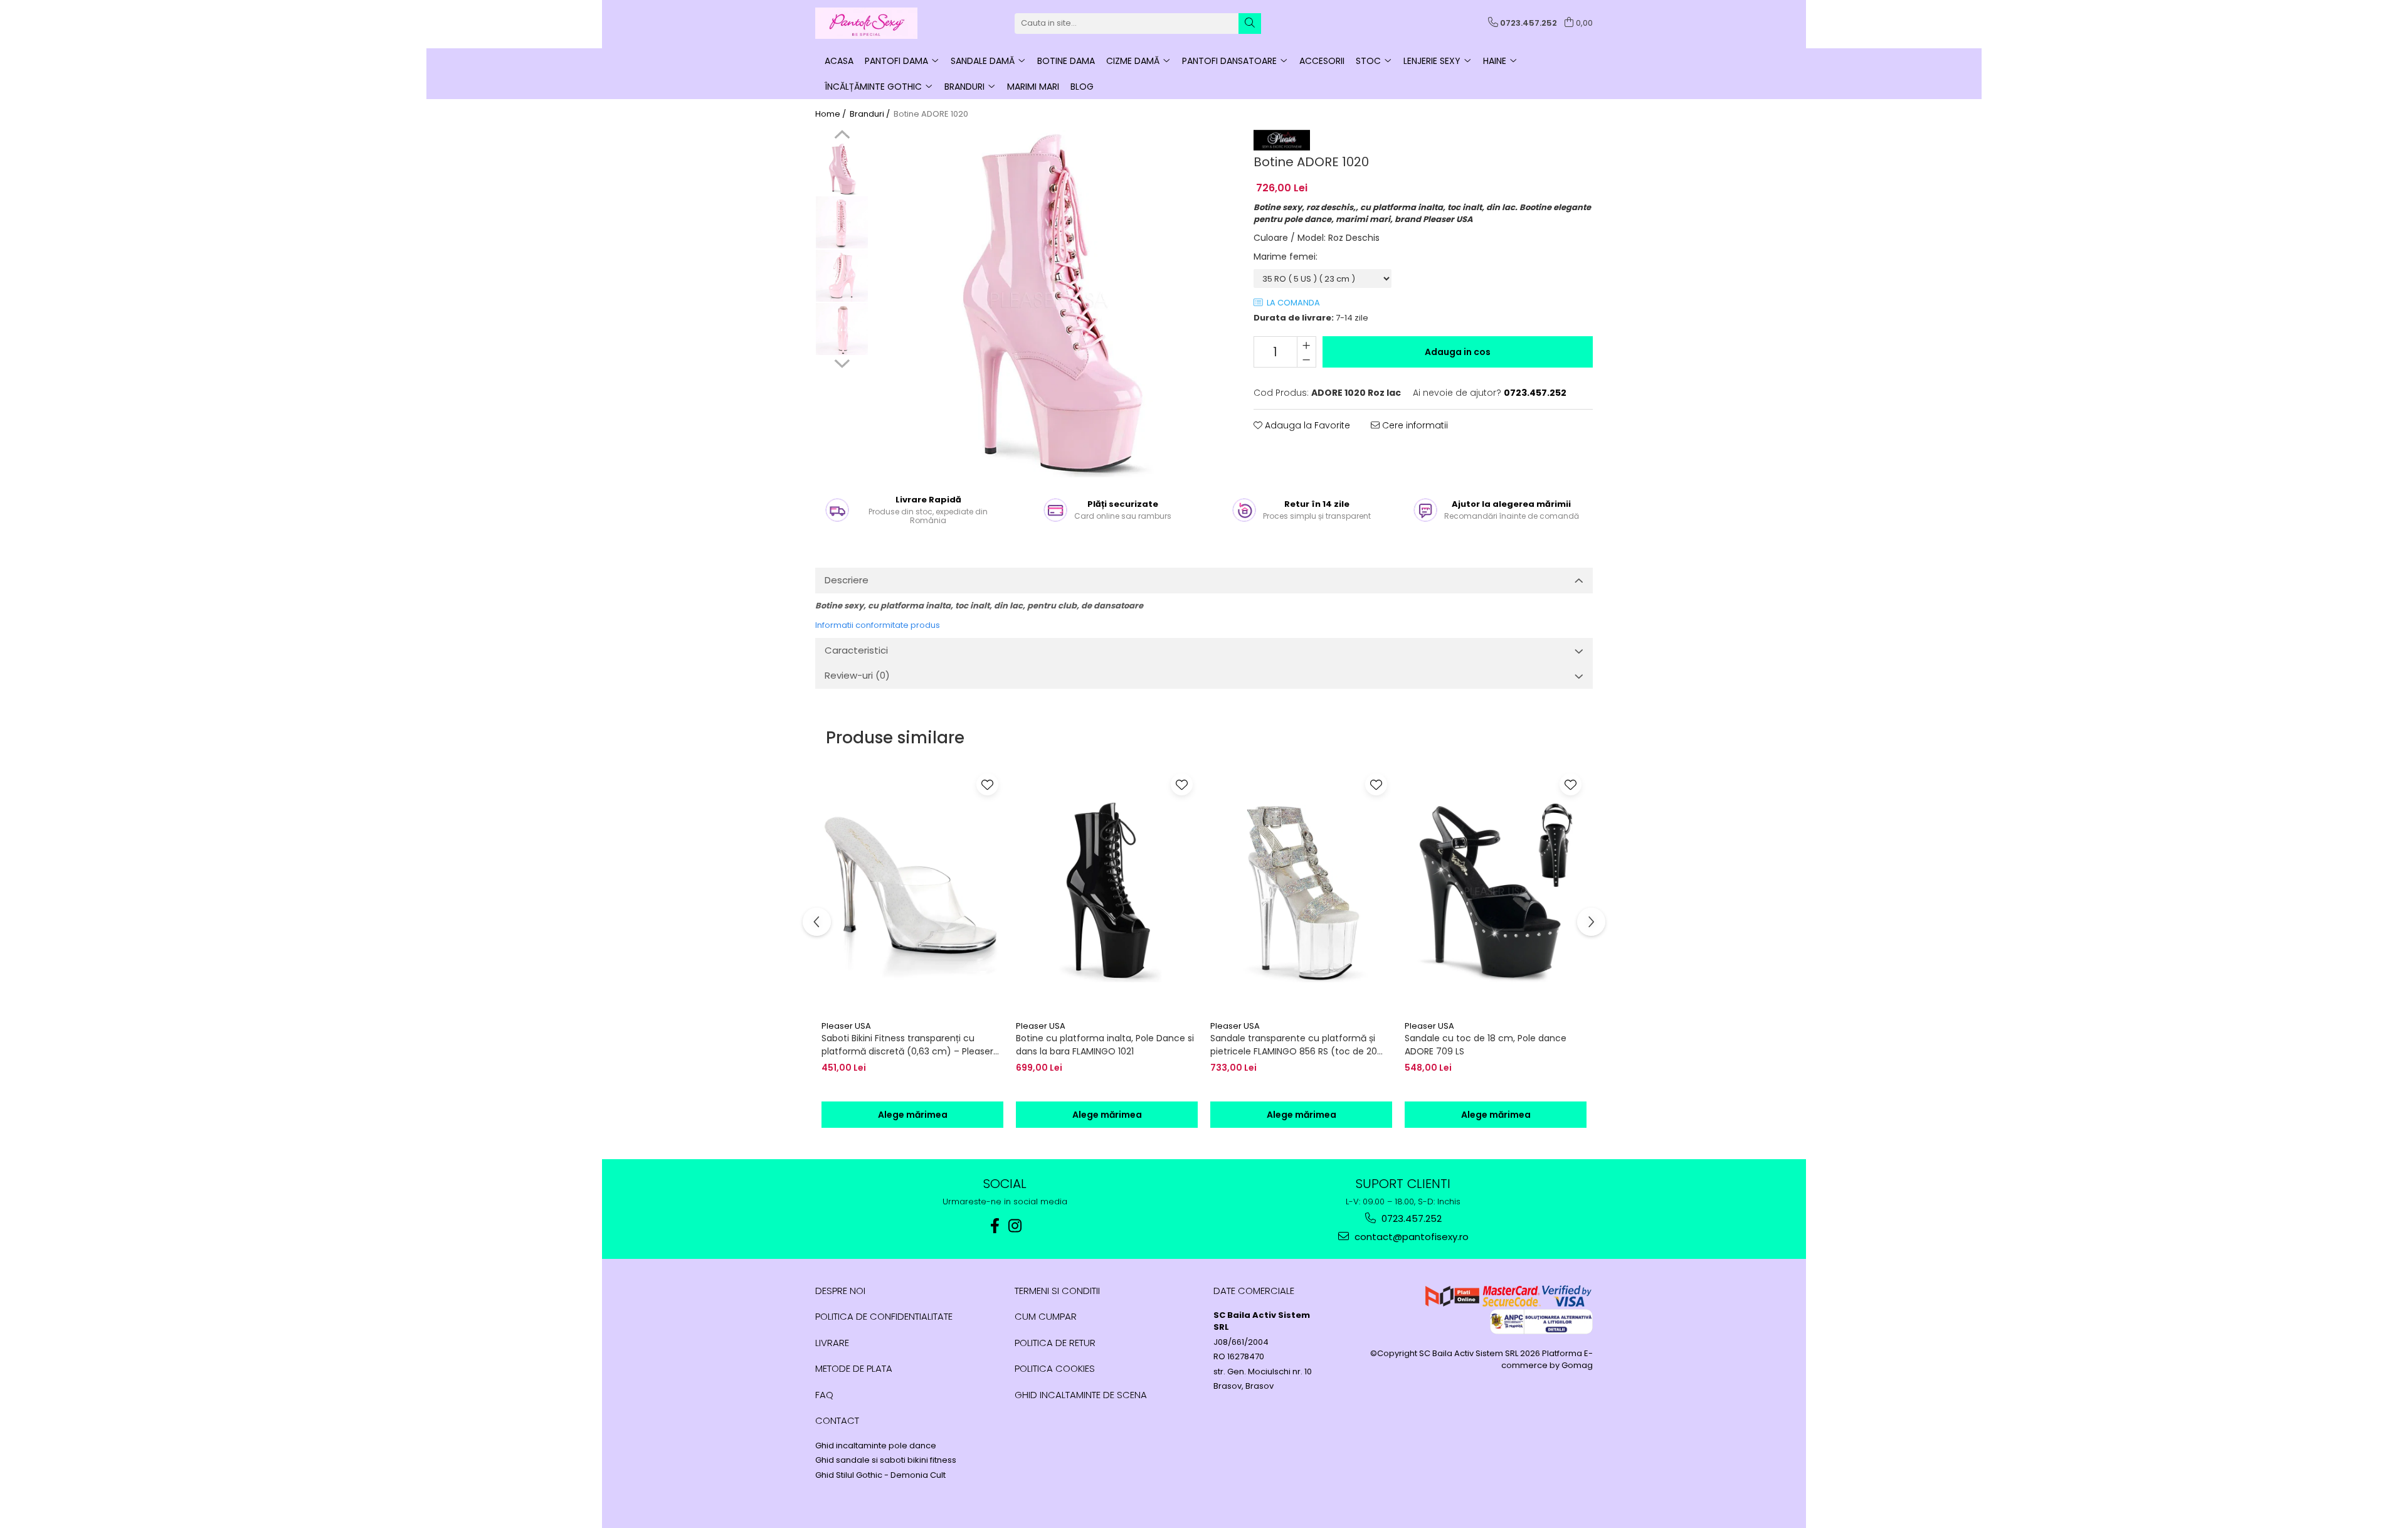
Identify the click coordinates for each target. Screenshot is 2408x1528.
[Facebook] (995, 1226)
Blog (1082, 87)
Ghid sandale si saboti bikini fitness (886, 1460)
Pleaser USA (846, 1026)
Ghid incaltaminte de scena (1081, 1395)
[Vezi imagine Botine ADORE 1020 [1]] (842, 222)
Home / (832, 114)
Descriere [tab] (847, 580)
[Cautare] (1250, 24)
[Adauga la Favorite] (987, 784)
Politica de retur (1055, 1343)
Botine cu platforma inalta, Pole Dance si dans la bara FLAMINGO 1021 (1105, 1045)
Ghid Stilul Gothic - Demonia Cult (880, 1475)
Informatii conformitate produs (878, 625)
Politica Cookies (1055, 1368)
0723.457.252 (1410, 1218)
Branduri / (871, 114)
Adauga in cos (1458, 352)
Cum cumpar (1046, 1316)
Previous (842, 136)
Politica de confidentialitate (884, 1316)
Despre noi (840, 1291)
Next (842, 362)
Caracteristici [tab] (856, 650)
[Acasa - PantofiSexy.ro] (878, 23)
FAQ (824, 1395)
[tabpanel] (1048, 304)
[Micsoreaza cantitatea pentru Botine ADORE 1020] (1307, 359)
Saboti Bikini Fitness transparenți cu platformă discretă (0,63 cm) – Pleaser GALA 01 (907, 1045)
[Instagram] (1015, 1226)
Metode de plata (854, 1368)
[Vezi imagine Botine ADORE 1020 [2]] (842, 276)
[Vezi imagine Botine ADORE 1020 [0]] (842, 169)
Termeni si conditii (1057, 1291)
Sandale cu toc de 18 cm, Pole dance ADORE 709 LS (1486, 1045)
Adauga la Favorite (1306, 425)
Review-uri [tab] (857, 675)
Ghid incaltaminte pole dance (876, 1446)
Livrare (832, 1343)
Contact (837, 1420)
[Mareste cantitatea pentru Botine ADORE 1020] (1307, 344)
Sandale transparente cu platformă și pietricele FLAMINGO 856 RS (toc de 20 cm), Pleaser (1294, 1045)
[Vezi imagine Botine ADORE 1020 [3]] (842, 329)
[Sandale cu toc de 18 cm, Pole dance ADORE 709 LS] (1496, 891)
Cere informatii (1414, 425)
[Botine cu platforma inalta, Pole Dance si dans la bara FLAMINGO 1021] (1107, 891)
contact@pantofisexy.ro (1410, 1237)
